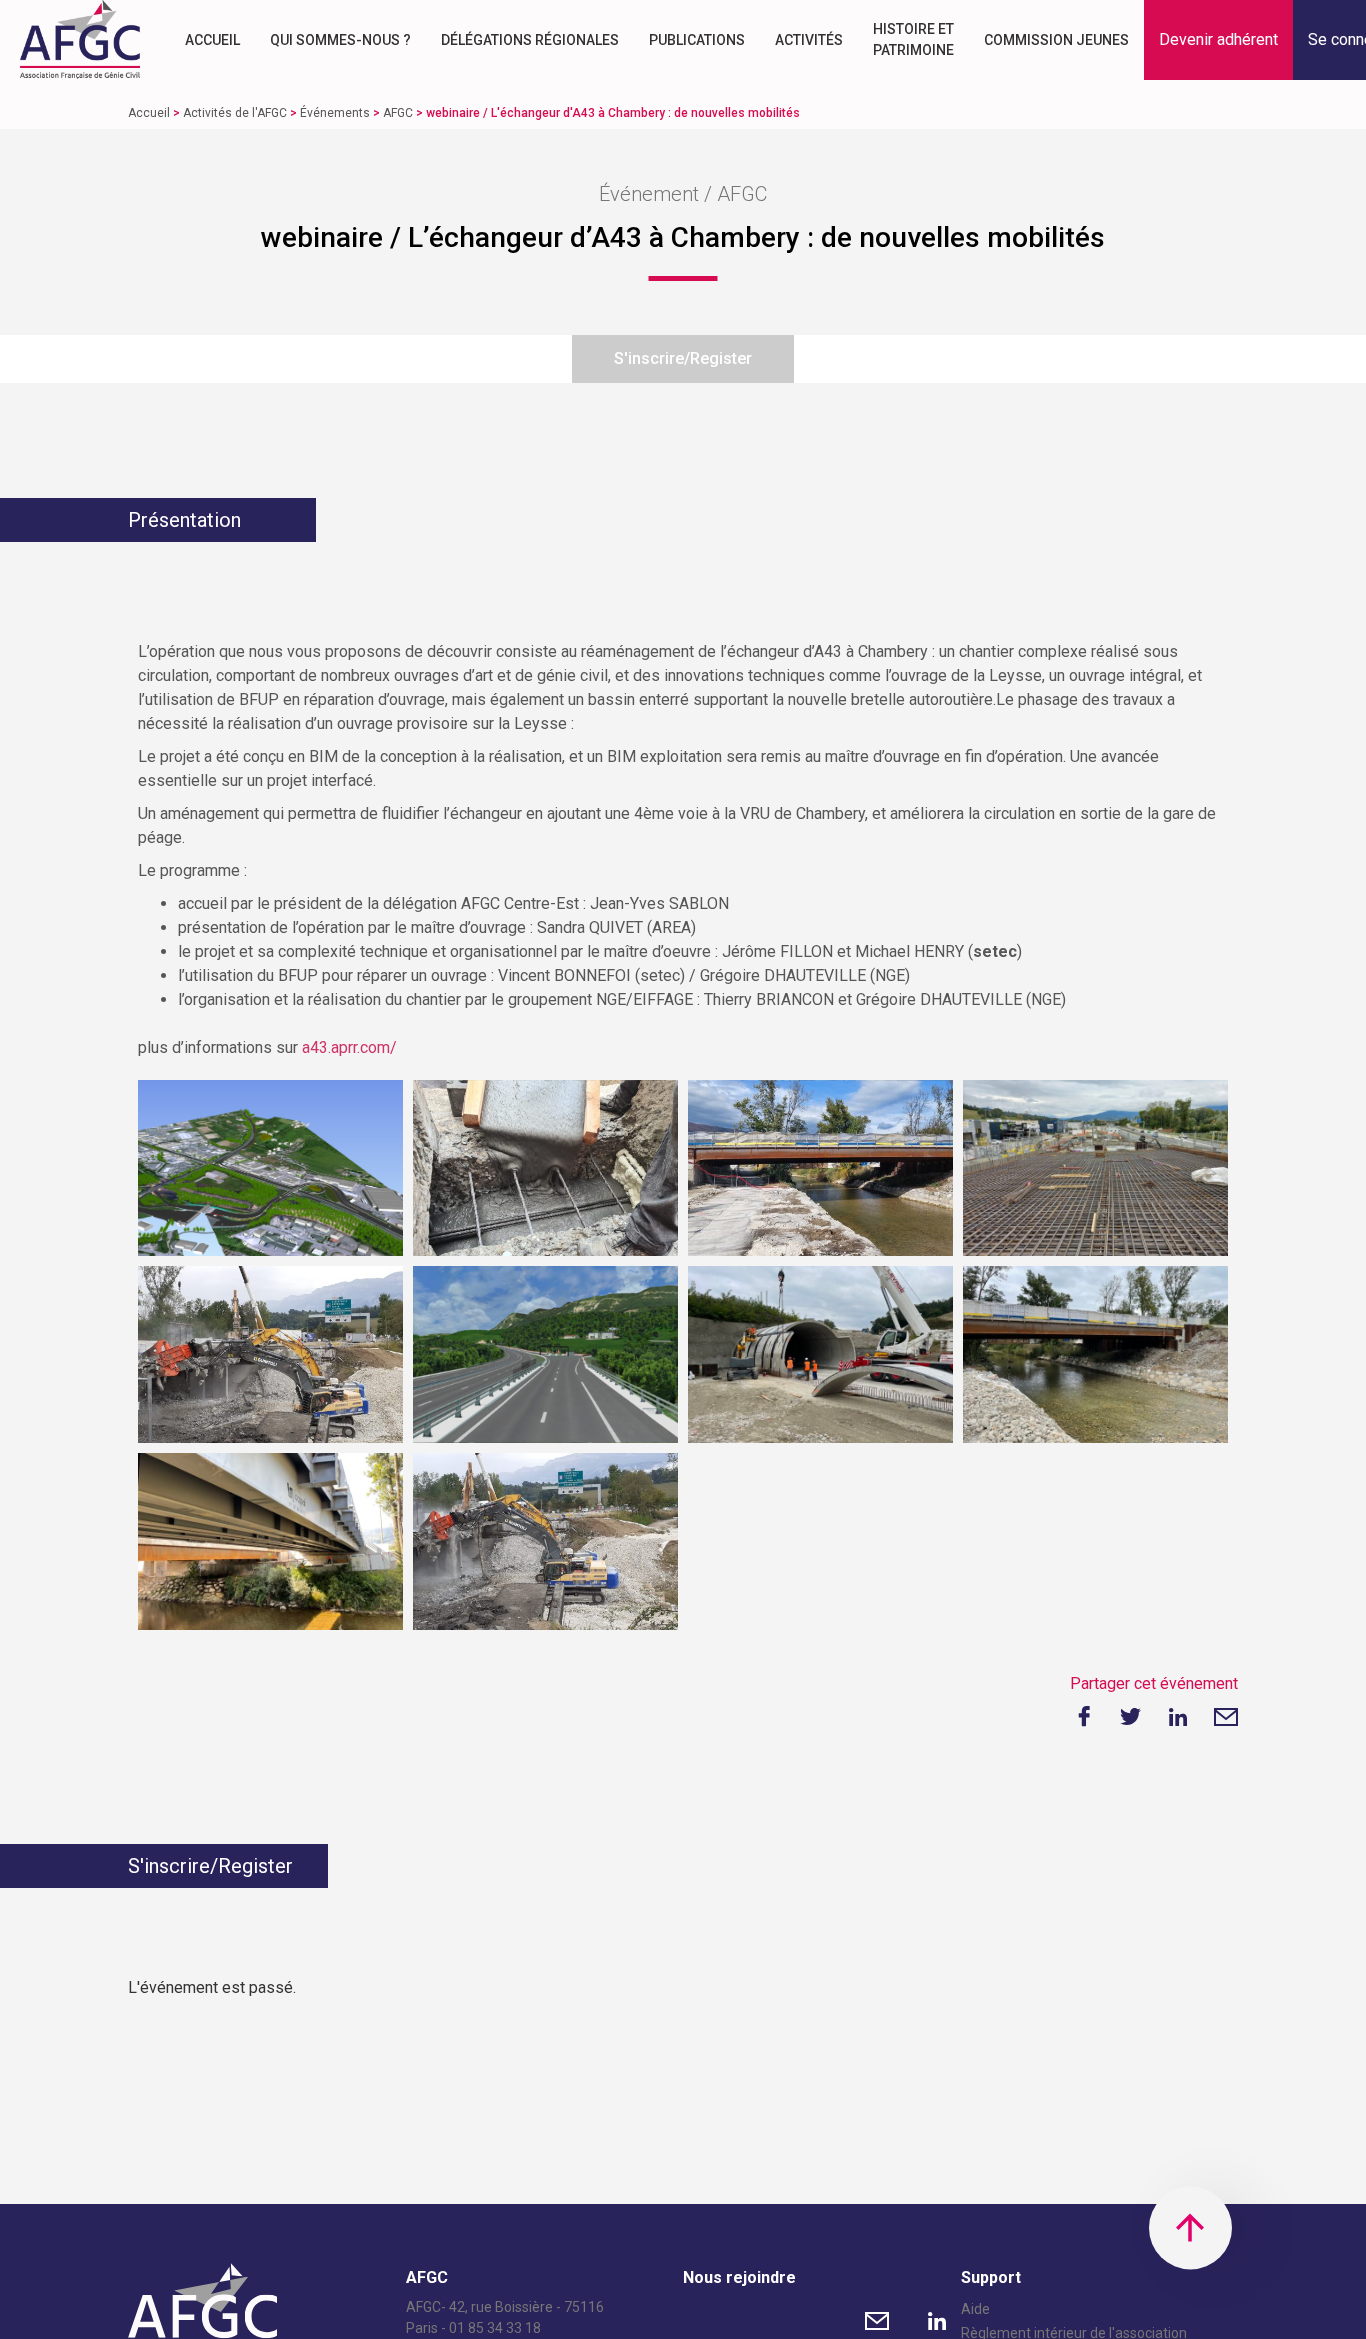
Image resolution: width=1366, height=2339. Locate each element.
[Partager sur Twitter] (1130, 1717)
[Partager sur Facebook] (1082, 1717)
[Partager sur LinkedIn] (1178, 1717)
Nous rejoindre (739, 2277)
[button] (1218, 40)
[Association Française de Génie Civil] (80, 40)
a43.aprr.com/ (349, 1047)
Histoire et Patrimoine (913, 39)
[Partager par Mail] (1226, 1717)
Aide (975, 2309)
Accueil (212, 40)
